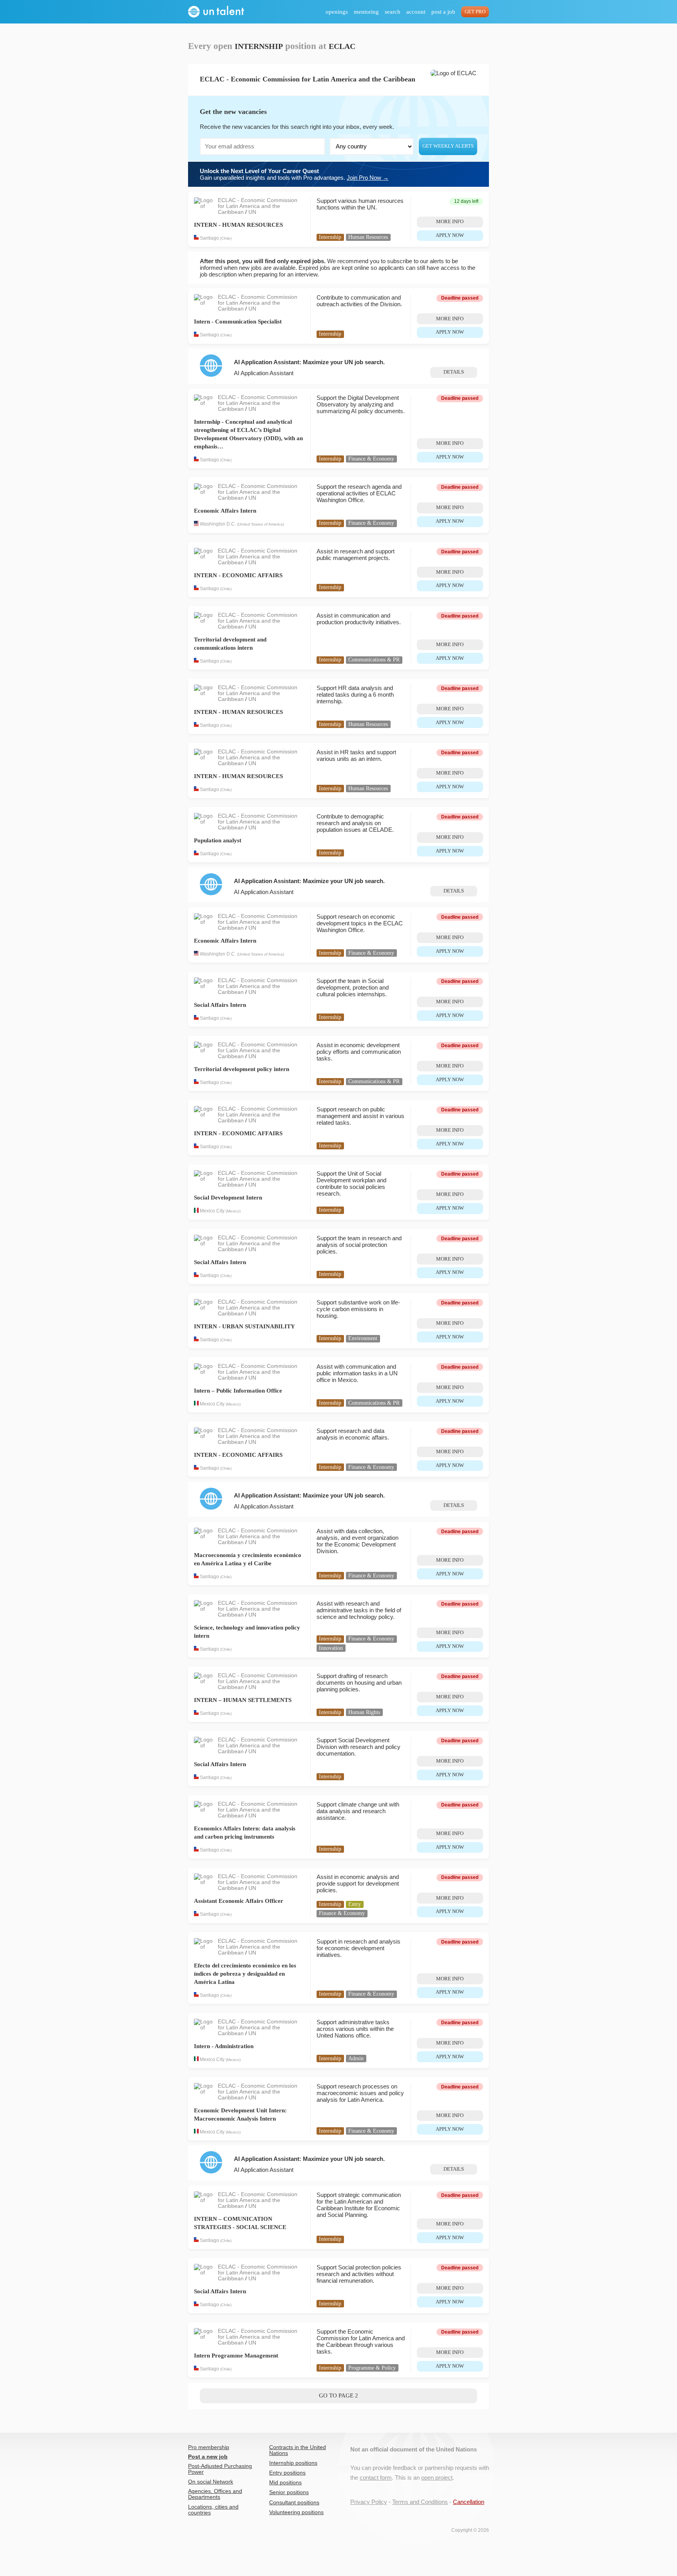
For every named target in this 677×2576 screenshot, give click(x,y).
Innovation (331, 1648)
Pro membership (209, 2447)
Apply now (450, 235)
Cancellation (469, 2502)
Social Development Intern (228, 1198)
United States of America (261, 525)
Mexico (233, 1211)
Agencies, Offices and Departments (215, 2494)
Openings (337, 12)
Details (454, 372)
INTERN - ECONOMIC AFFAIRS (238, 575)
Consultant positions (294, 2503)
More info (450, 222)
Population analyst (218, 840)
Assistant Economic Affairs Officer (239, 1901)
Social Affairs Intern (220, 1005)
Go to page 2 (338, 2395)
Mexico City (212, 1211)
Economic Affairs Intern (225, 511)
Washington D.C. (218, 524)
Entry (355, 1904)
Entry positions (287, 2473)
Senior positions (289, 2492)
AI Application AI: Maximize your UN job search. (309, 362)
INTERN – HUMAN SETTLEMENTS (243, 1700)
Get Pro (475, 12)
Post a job (443, 12)
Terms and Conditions (420, 2502)
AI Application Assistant (264, 373)
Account (416, 12)
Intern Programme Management (236, 2356)
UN (252, 212)
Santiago (209, 238)
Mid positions (285, 2483)
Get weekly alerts (448, 146)
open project (437, 2478)
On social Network (211, 2482)
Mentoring (366, 12)
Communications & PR (374, 660)
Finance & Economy (371, 459)
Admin (356, 2058)
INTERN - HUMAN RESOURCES (238, 225)
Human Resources (368, 237)
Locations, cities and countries (213, 2510)
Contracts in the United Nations (298, 2450)
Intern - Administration (224, 2046)
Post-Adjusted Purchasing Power (220, 2469)
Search (393, 12)
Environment (363, 1338)
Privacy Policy (369, 2502)
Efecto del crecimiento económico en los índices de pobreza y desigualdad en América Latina (245, 1974)
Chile (226, 238)
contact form (376, 2478)
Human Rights (364, 1712)
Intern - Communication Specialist (238, 322)
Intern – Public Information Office (238, 1391)
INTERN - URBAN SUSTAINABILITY (244, 1326)
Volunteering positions (296, 2512)
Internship (330, 237)
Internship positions (293, 2463)
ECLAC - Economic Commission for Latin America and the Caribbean (258, 206)
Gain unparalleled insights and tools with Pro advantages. (294, 174)
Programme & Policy (372, 2368)
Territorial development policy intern (242, 1069)
